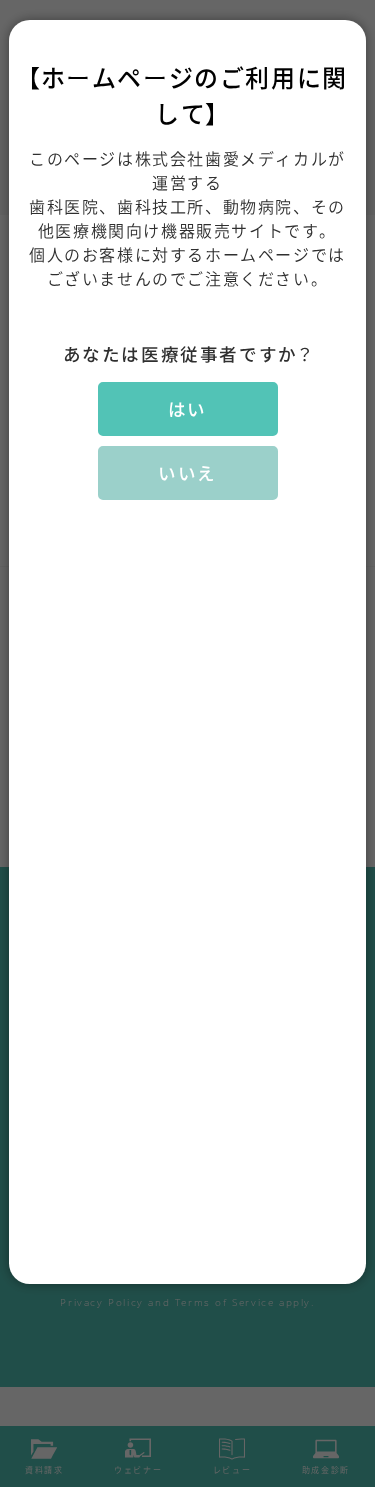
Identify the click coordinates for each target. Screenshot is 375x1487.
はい (187, 409)
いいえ (187, 473)
